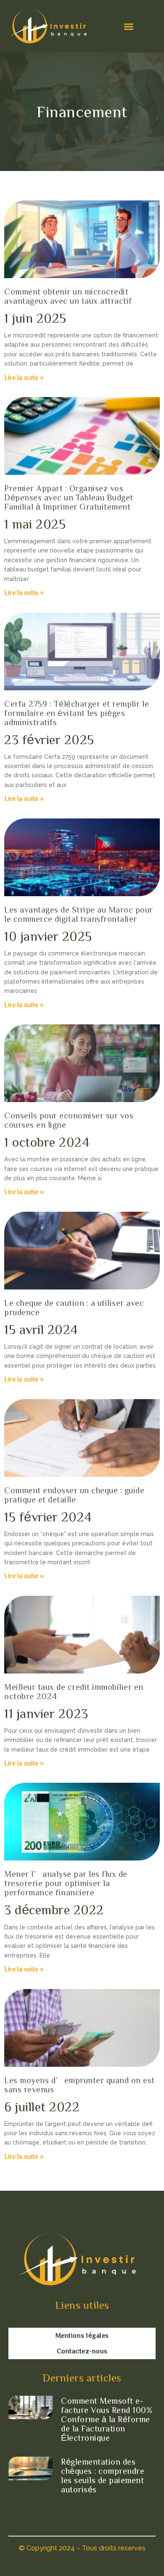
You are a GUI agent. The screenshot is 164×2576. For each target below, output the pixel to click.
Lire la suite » (24, 377)
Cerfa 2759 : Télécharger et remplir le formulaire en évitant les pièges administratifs (77, 713)
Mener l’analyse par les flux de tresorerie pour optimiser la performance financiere (66, 1883)
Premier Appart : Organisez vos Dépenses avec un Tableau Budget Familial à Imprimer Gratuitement (69, 497)
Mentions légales (82, 2335)
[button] (129, 26)
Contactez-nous (82, 2351)
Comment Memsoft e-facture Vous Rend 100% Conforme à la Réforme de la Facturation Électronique (107, 2419)
